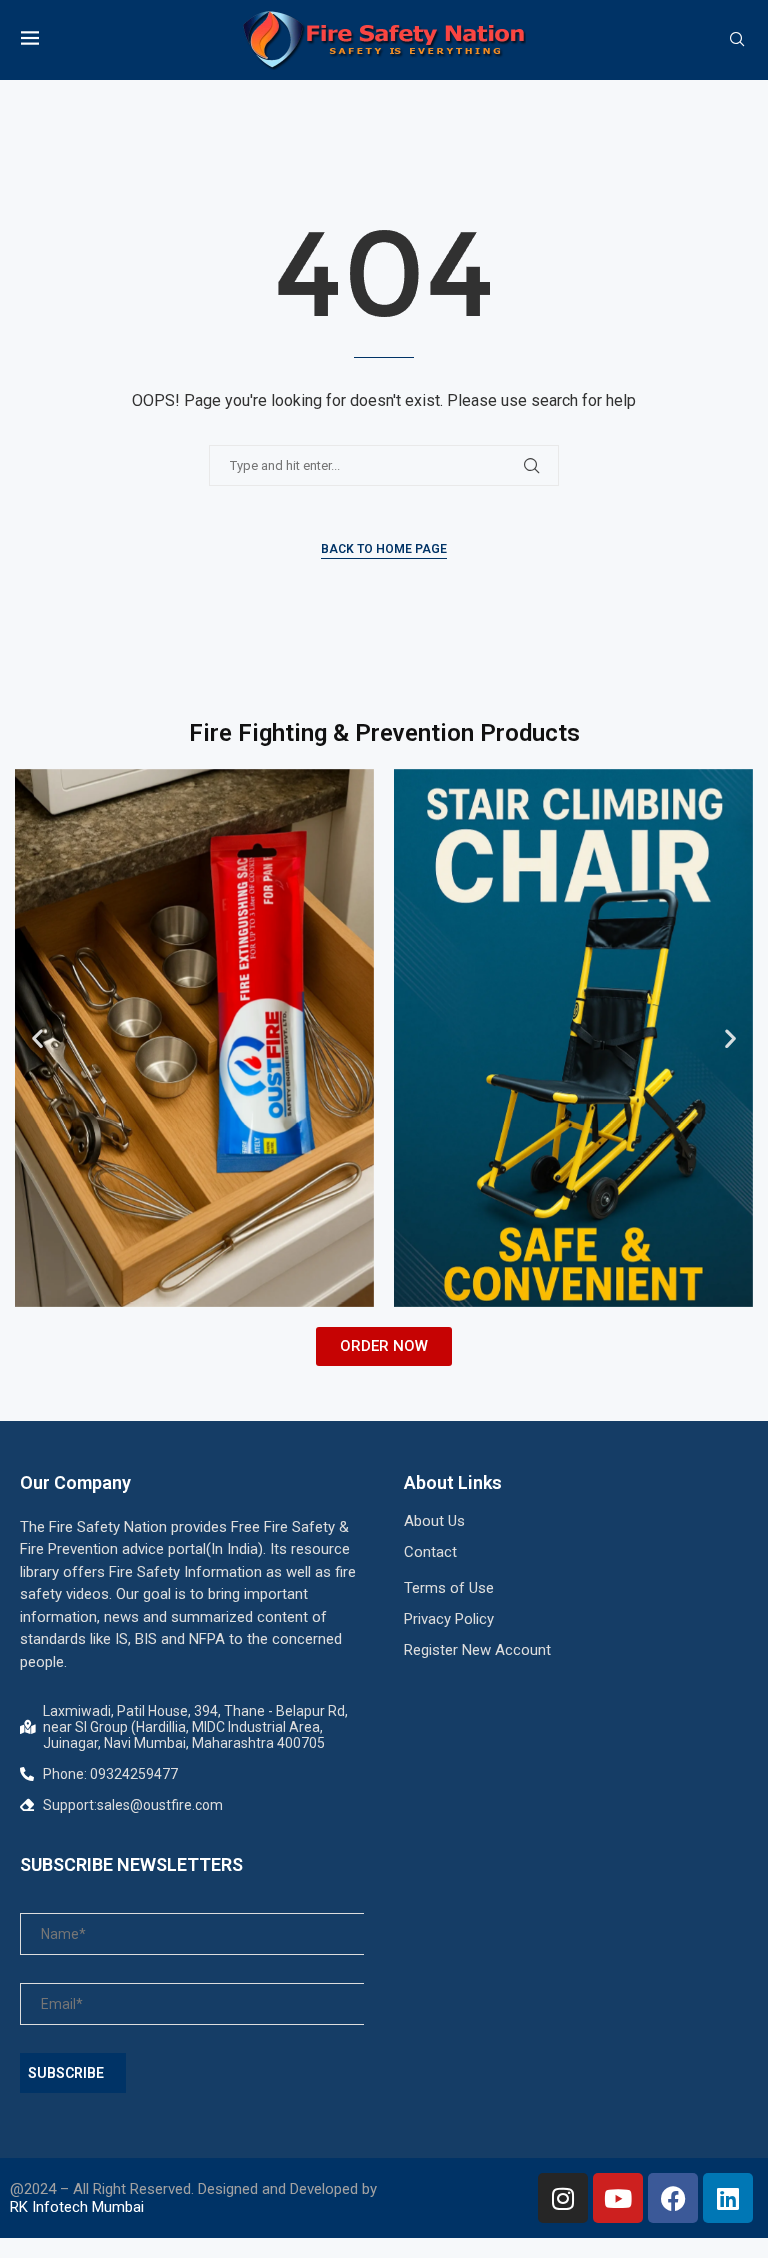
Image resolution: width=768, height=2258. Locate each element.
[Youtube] (618, 2198)
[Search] (737, 40)
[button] (37, 1038)
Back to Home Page (384, 549)
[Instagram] (563, 2198)
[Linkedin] (728, 2198)
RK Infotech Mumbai (77, 2207)
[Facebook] (673, 2198)
